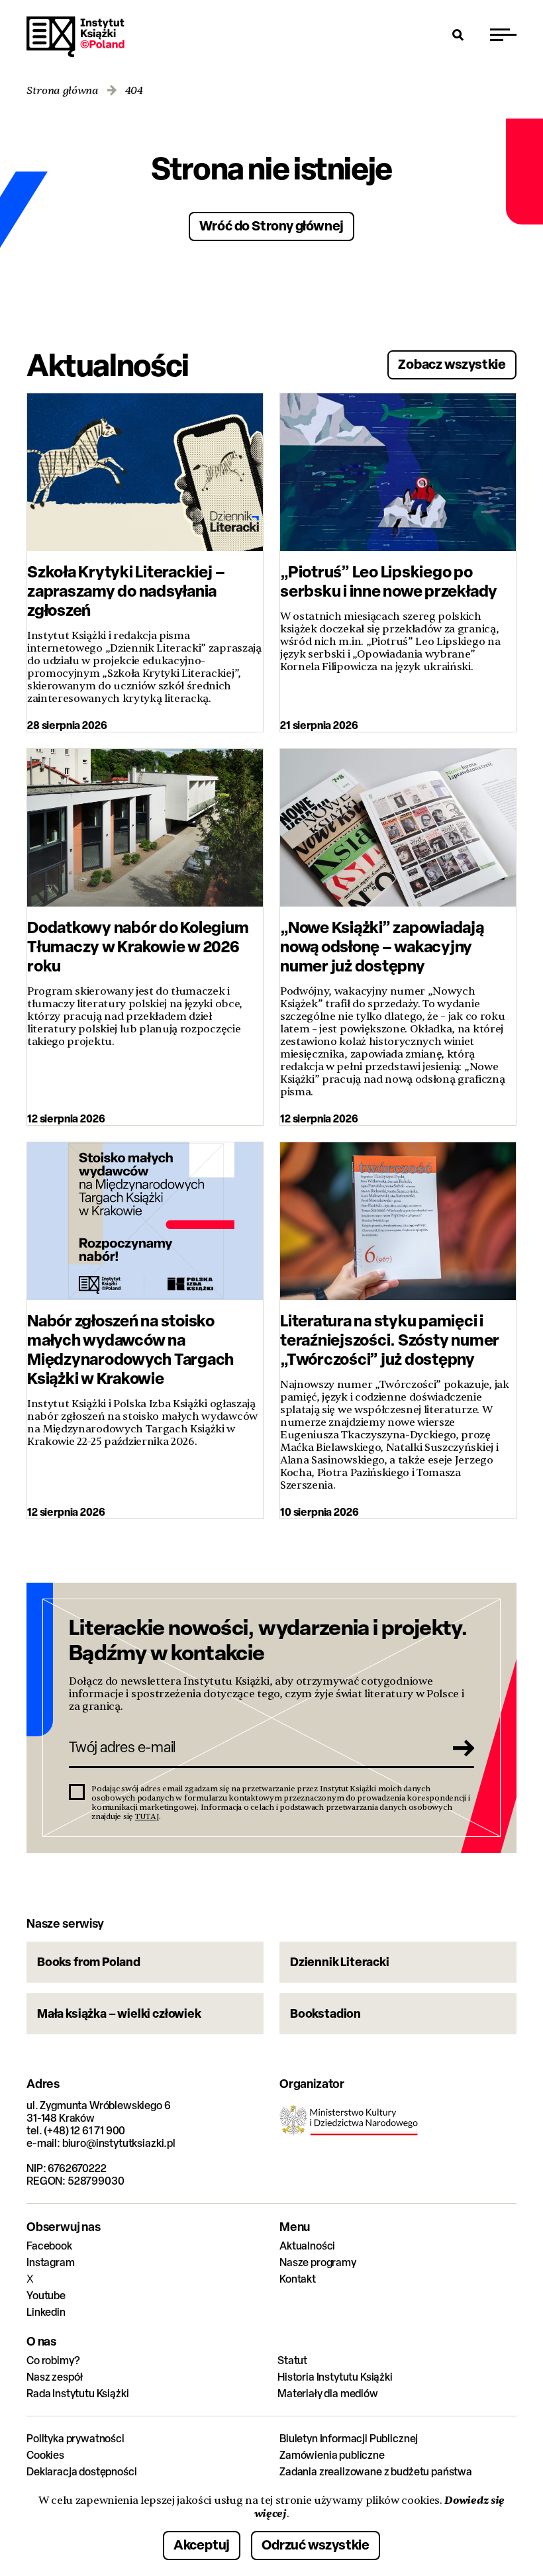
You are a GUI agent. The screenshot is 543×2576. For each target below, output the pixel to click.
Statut (292, 2360)
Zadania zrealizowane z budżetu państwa (376, 2472)
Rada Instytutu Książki (77, 2394)
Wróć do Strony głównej (272, 225)
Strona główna (63, 91)
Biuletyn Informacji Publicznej (349, 2439)
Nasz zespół (55, 2377)
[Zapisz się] (460, 1748)
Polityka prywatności (75, 2439)
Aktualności (307, 2246)
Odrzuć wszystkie (316, 2545)
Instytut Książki (75, 37)
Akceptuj (202, 2545)
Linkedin (46, 2312)
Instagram (51, 2262)
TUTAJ (147, 1816)
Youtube (46, 2296)
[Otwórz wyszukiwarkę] (458, 34)
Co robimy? (53, 2360)
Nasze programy (318, 2262)
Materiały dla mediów (328, 2394)
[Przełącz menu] (503, 34)
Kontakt (298, 2279)
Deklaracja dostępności (81, 2472)
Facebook (49, 2246)
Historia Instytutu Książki (335, 2377)
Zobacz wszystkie (452, 364)
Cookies (45, 2455)
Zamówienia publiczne (332, 2455)
